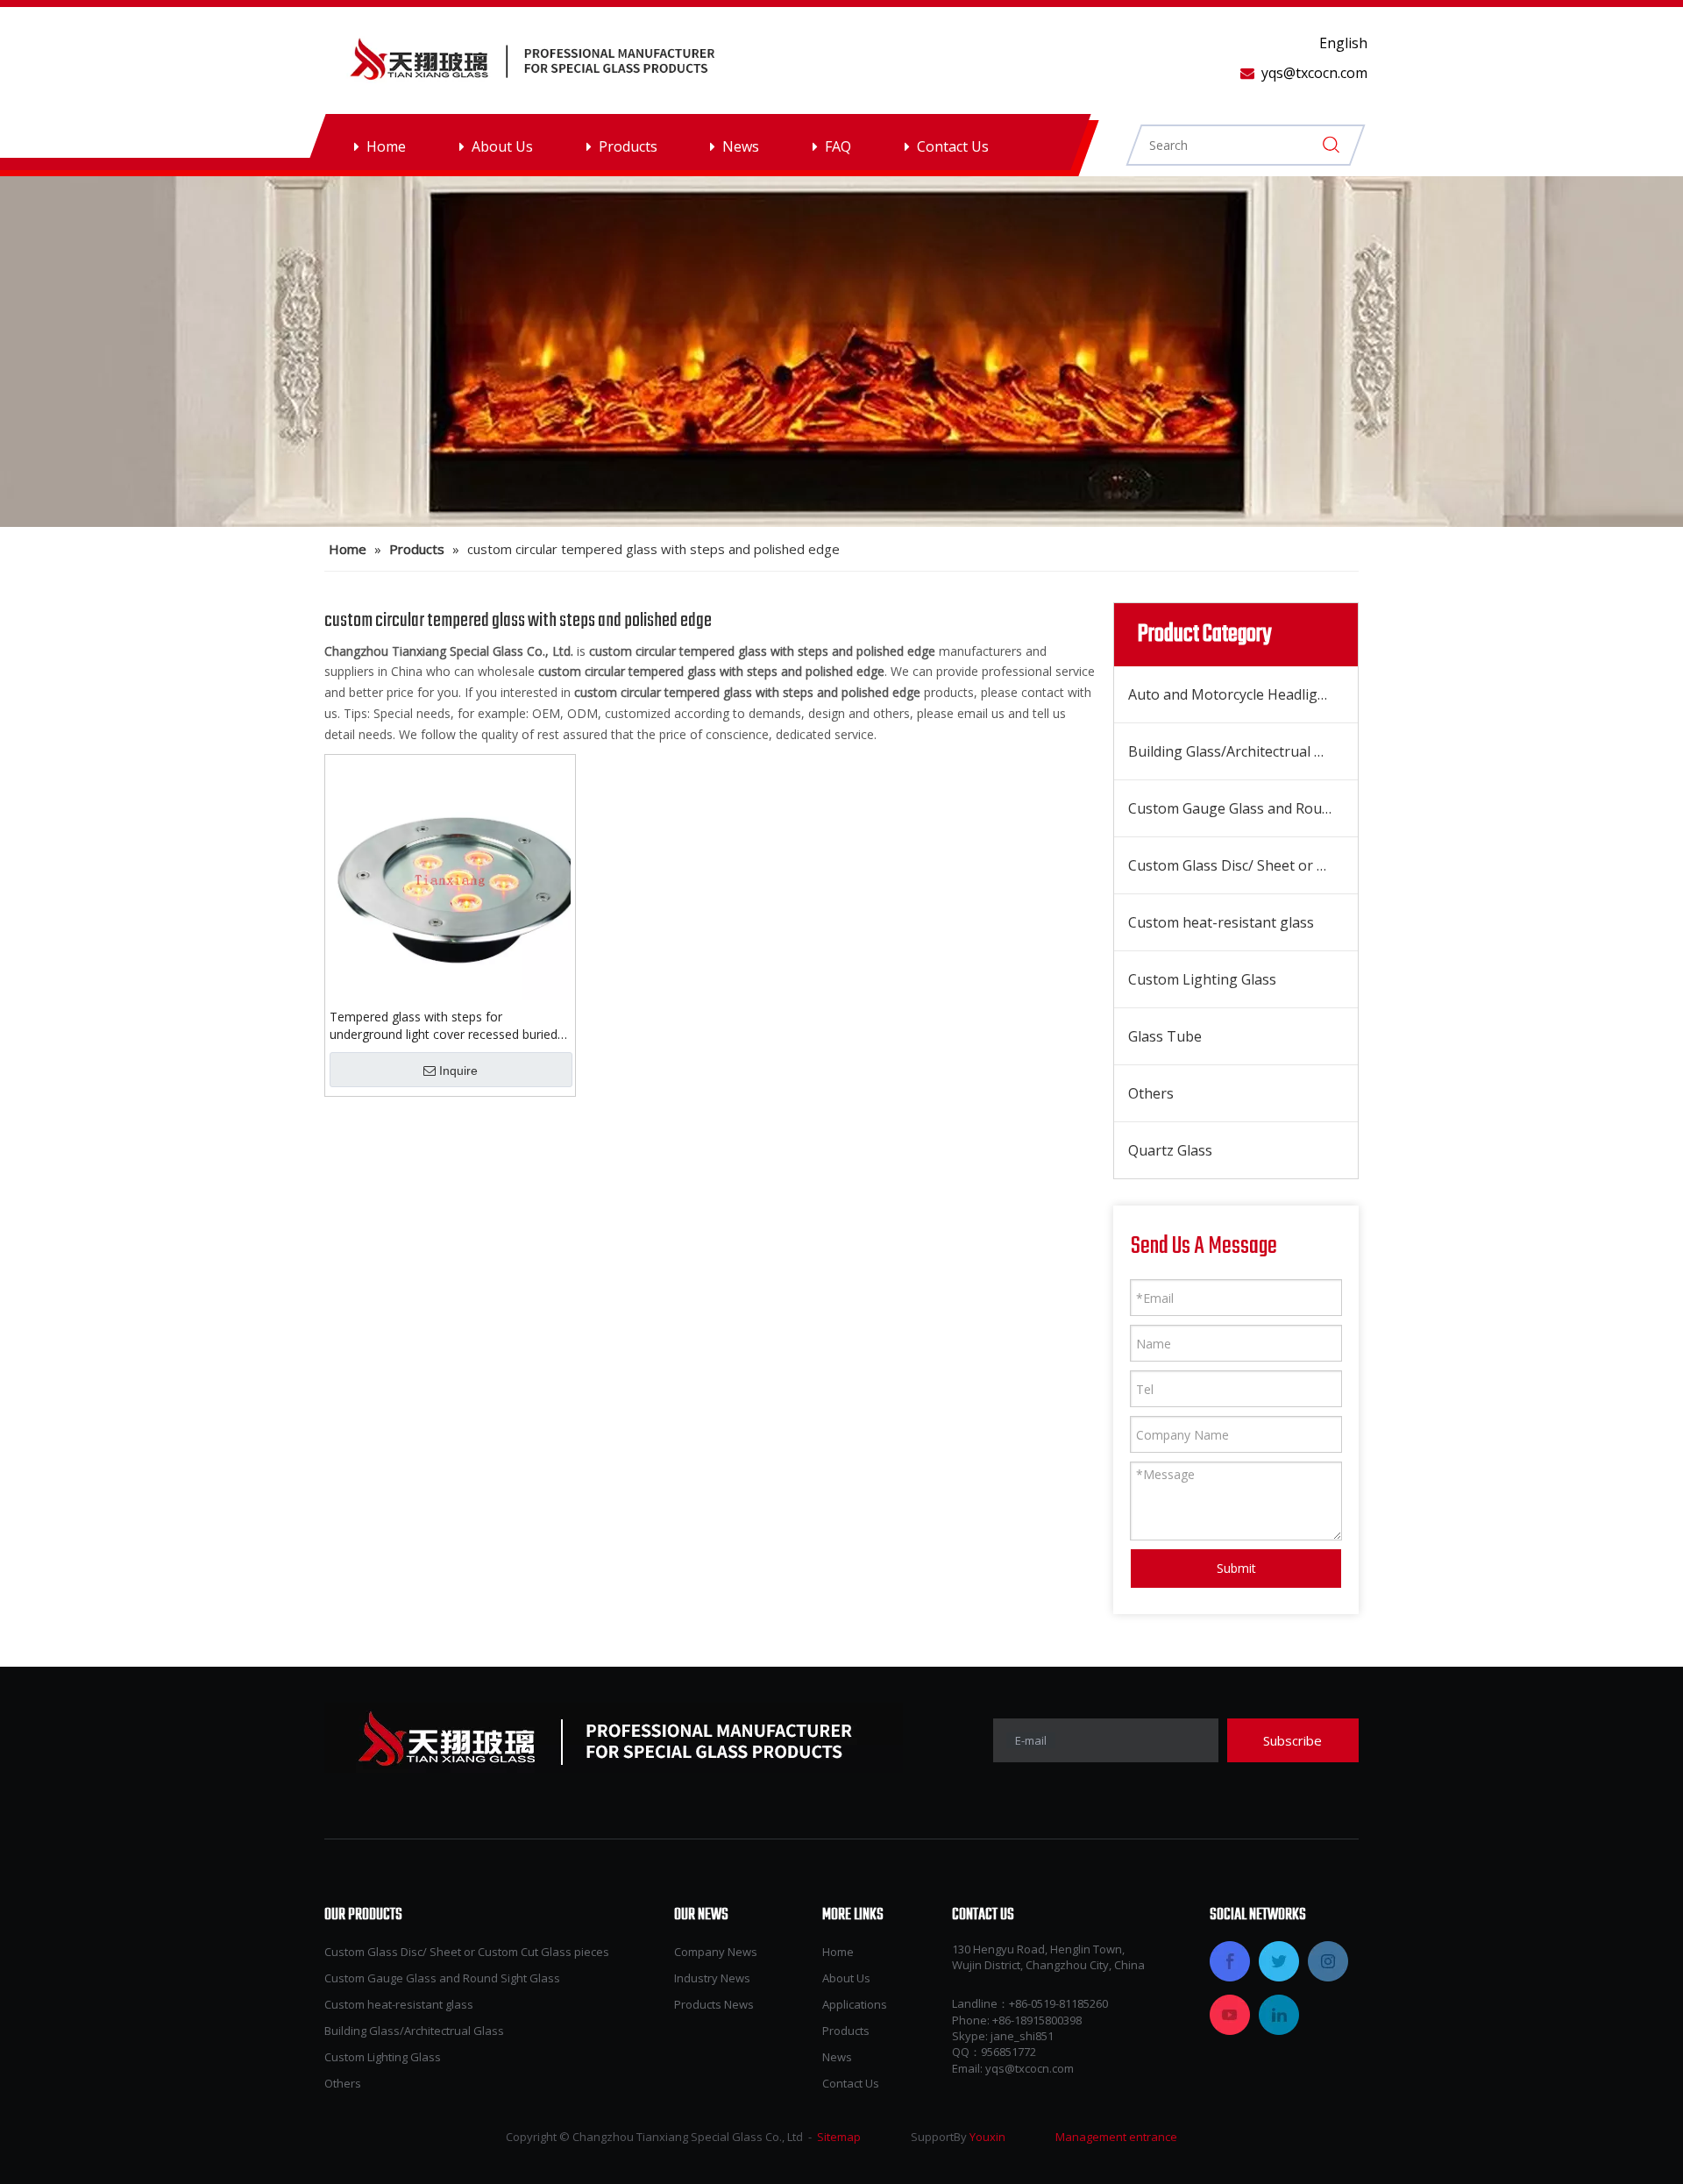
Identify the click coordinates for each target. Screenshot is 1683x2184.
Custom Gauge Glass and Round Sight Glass (1243, 808)
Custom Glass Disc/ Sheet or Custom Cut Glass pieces (1243, 865)
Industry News (712, 1978)
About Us (502, 146)
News (741, 146)
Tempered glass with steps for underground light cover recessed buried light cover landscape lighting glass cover (445, 1026)
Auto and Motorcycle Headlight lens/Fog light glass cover (1243, 694)
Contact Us (953, 146)
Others (1151, 1093)
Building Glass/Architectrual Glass (1239, 751)
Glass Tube (1165, 1036)
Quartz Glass (1170, 1150)
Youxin (987, 2137)
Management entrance (1116, 2137)
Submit (1236, 1568)
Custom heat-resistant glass (1221, 922)
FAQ (838, 146)
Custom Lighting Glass (1202, 979)
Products (628, 146)
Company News (716, 1952)
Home (386, 146)
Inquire (458, 1071)
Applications (855, 2004)
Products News (714, 2004)
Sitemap (839, 2137)
